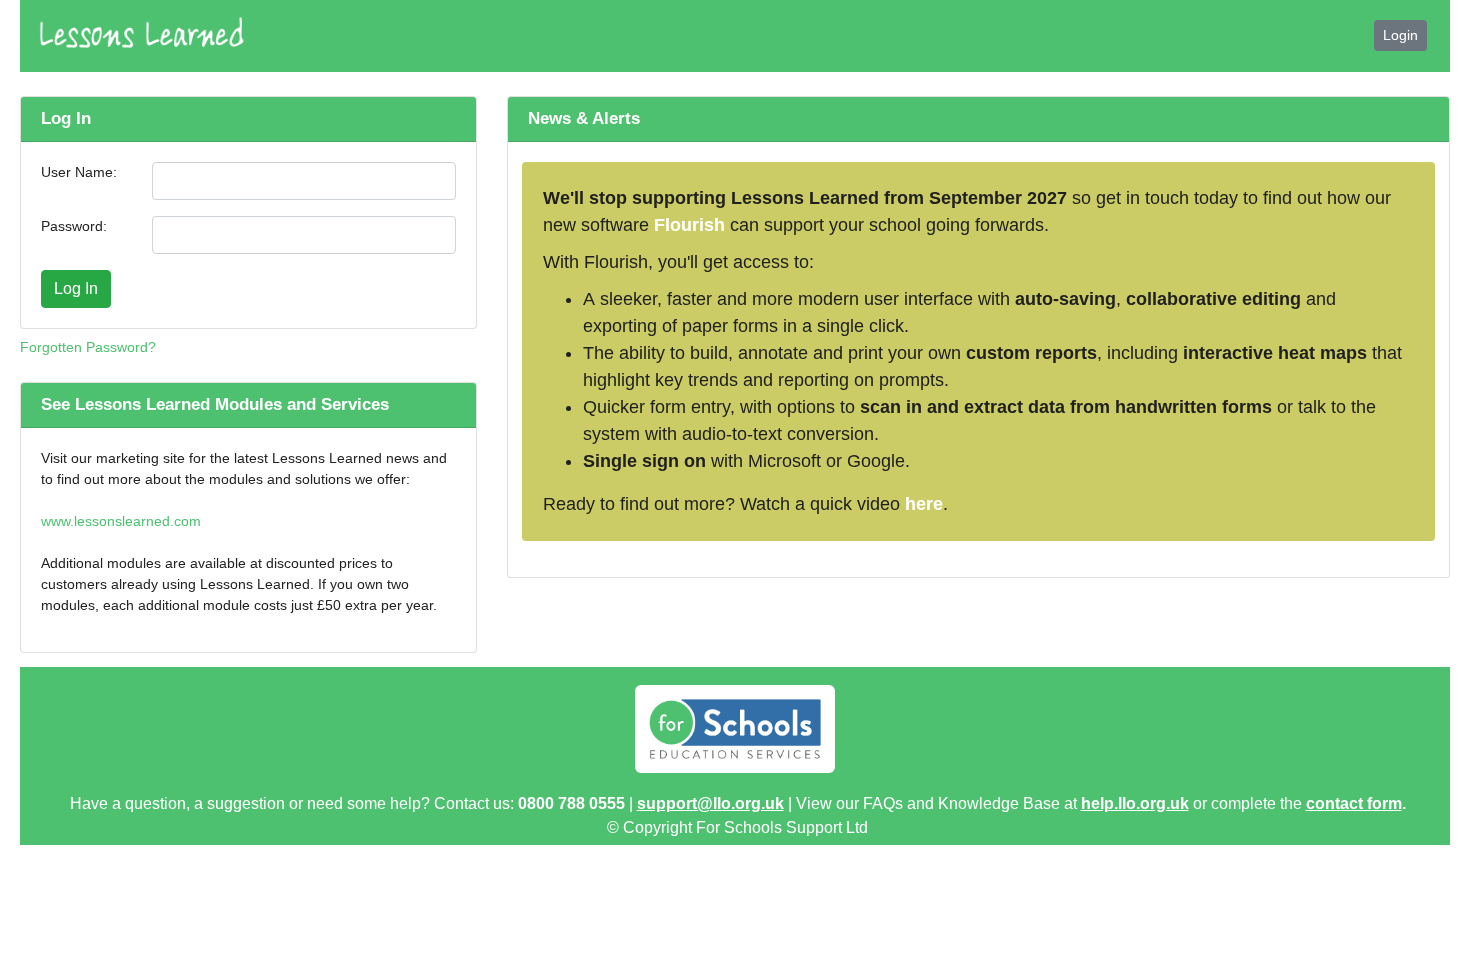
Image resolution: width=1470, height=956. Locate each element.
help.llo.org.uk (1135, 803)
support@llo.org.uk (710, 803)
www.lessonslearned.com (121, 521)
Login (1400, 35)
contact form (1354, 803)
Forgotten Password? (88, 347)
